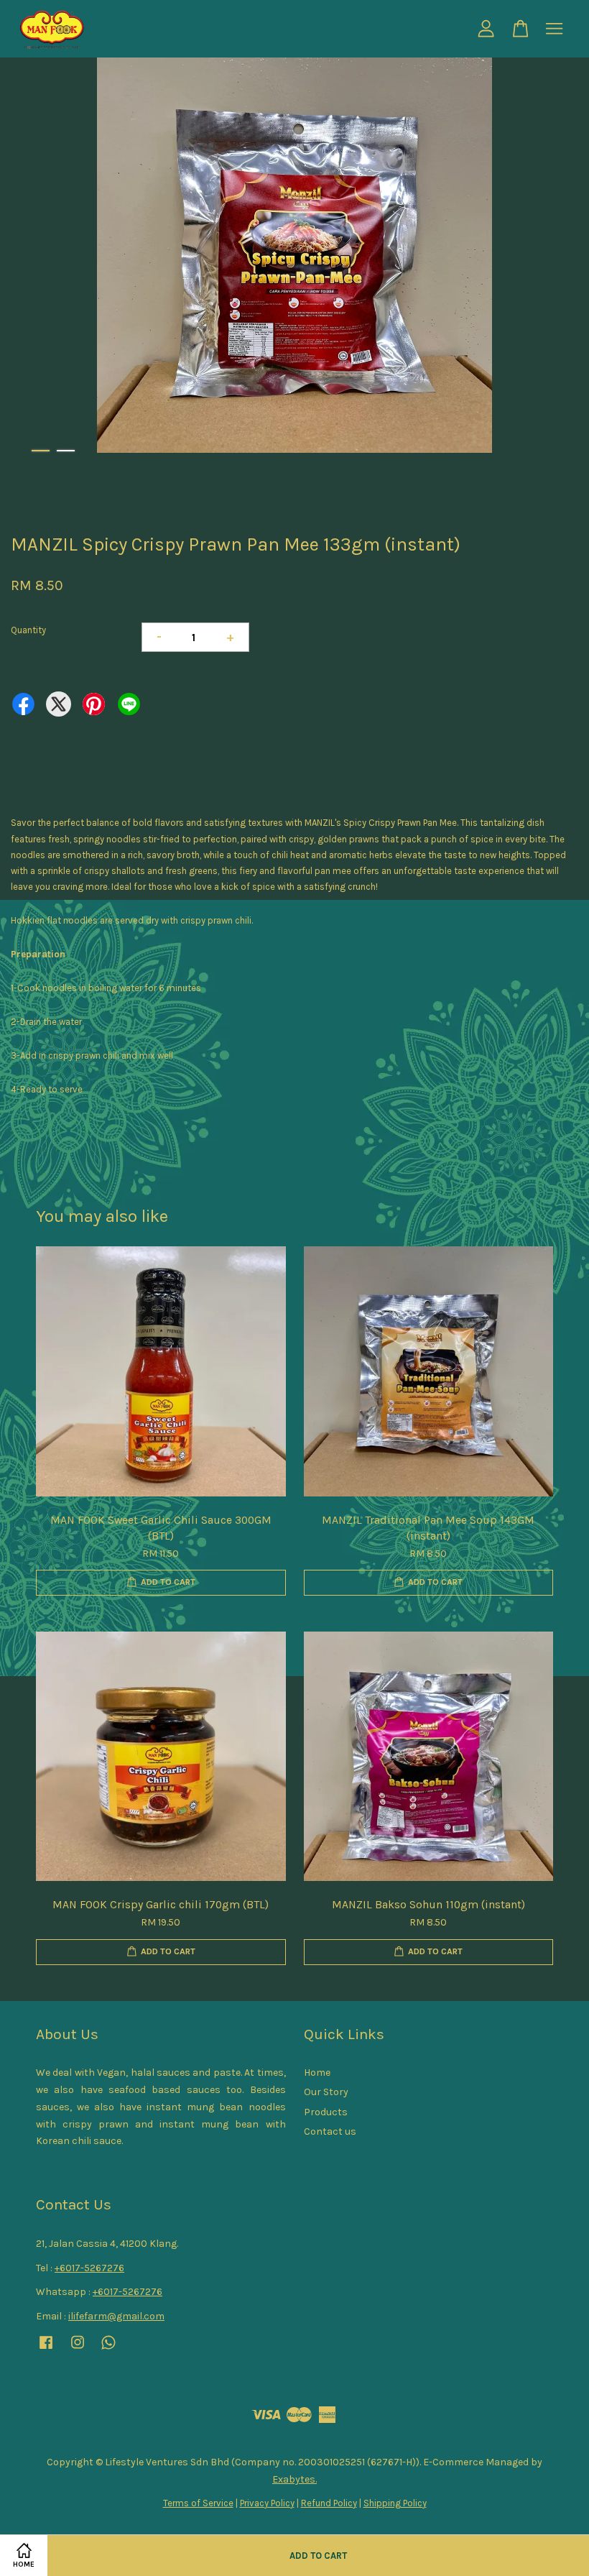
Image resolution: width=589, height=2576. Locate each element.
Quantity (28, 630)
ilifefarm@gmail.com (116, 2316)
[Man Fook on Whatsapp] (108, 2349)
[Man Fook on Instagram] (78, 2349)
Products (326, 2112)
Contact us (330, 2131)
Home (317, 2073)
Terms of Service (198, 2503)
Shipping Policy (395, 2503)
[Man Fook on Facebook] (46, 2349)
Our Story (326, 2092)
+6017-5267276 (89, 2268)
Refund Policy (329, 2503)
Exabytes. (294, 2479)
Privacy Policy (267, 2503)
